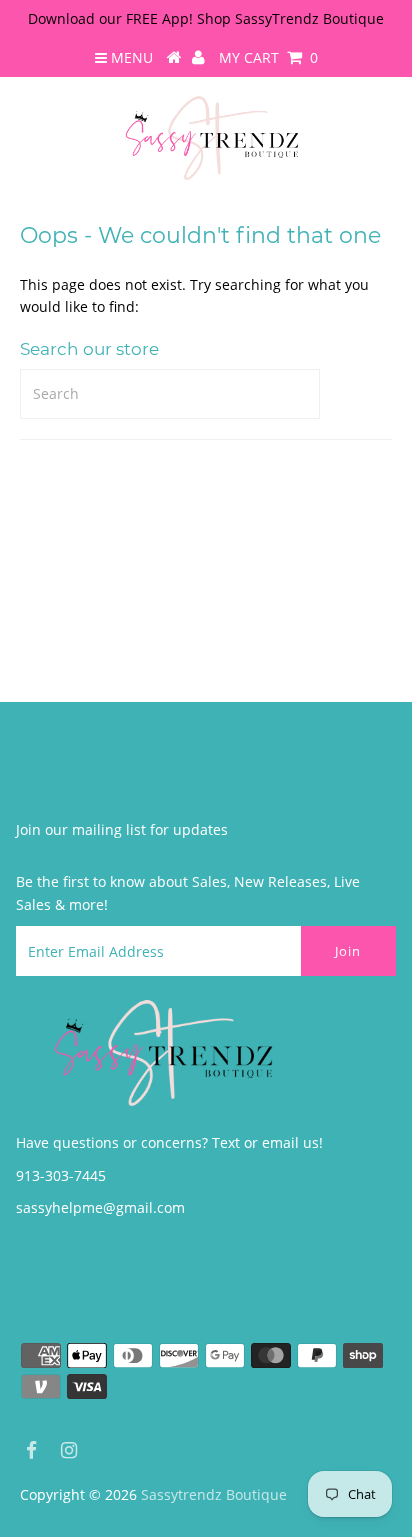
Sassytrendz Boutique (214, 1494)
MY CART (268, 57)
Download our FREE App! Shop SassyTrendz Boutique (206, 18)
